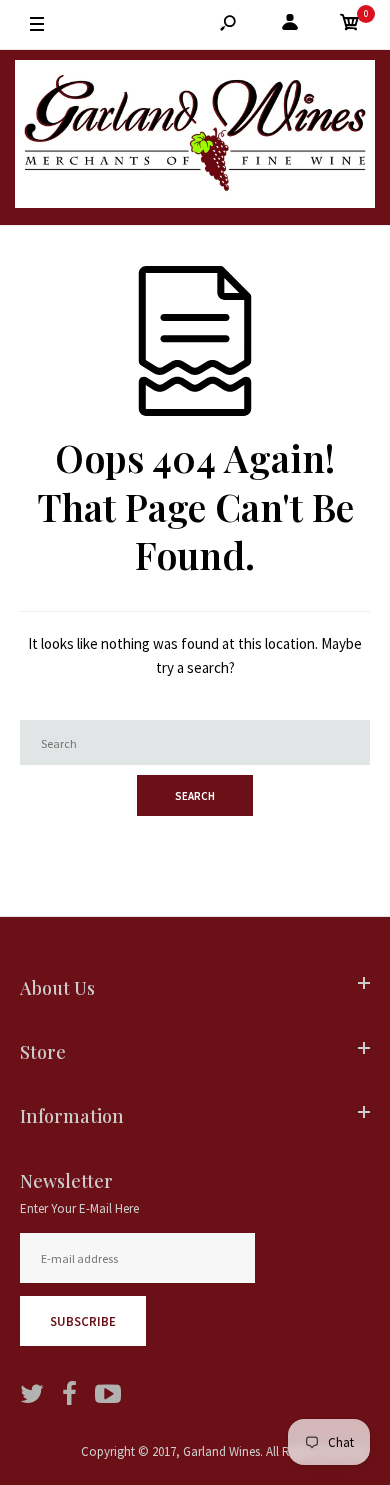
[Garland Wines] (195, 137)
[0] (350, 25)
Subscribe (83, 1321)
